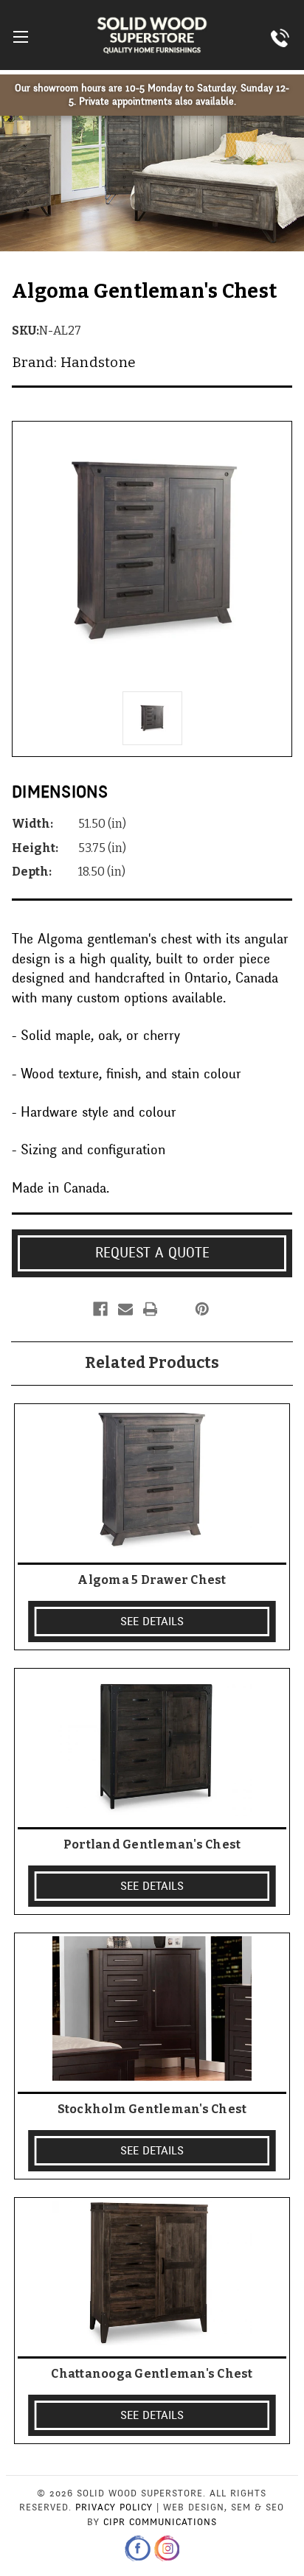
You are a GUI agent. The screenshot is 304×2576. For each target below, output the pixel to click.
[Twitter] (175, 1309)
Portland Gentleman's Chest (152, 1844)
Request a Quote (152, 1253)
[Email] (125, 1309)
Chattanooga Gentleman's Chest (152, 2374)
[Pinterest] (202, 1309)
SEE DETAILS (152, 1622)
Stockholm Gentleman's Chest (152, 2109)
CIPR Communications (160, 2522)
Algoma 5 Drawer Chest (152, 1580)
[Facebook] (100, 1309)
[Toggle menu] (20, 36)
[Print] (151, 1309)
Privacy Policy (114, 2507)
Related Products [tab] (152, 1363)
